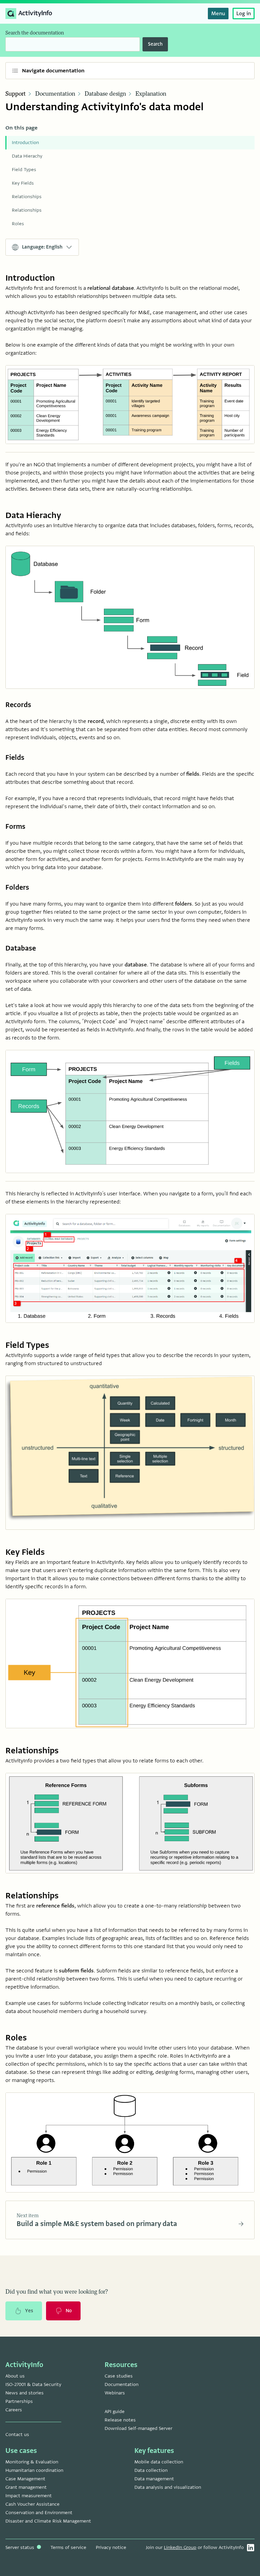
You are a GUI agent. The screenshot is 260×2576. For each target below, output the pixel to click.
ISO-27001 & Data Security (33, 2384)
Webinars (115, 2393)
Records (18, 705)
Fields (15, 758)
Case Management (25, 2479)
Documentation (55, 94)
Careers (14, 2410)
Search (155, 44)
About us (15, 2376)
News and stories (25, 2393)
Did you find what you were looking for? (57, 2292)
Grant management (26, 2487)
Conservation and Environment (39, 2513)
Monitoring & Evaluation (32, 2462)
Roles (18, 224)
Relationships (27, 197)
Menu (218, 14)
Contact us (17, 2434)
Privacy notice (111, 2547)
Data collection (151, 2470)
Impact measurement (29, 2496)
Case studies (119, 2376)
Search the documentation (35, 33)
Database (21, 948)
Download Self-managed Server (138, 2428)
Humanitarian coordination (34, 2470)
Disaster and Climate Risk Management (48, 2521)
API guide (115, 2411)
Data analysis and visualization (168, 2487)
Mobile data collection (159, 2462)
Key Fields (23, 183)
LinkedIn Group (180, 2547)
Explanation (151, 94)
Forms (15, 827)
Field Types (24, 170)
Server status (20, 2547)
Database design (105, 94)
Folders (17, 887)
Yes (29, 2311)
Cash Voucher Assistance (32, 2504)
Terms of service (68, 2547)
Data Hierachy (27, 156)
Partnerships (19, 2401)
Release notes (120, 2420)
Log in (244, 14)
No (69, 2311)
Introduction (25, 143)
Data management (154, 2479)
